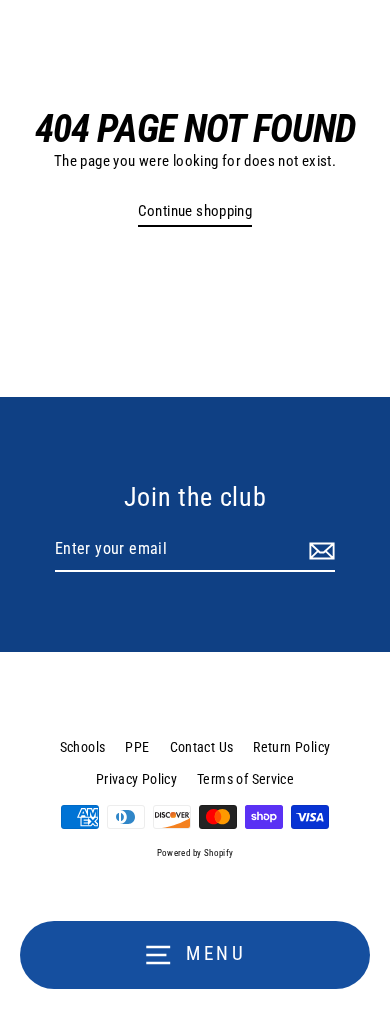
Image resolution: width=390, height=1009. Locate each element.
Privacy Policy (136, 779)
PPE (137, 747)
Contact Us (202, 747)
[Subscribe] (319, 550)
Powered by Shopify (195, 853)
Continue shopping (195, 211)
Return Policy (291, 747)
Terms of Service (245, 779)
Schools (83, 747)
